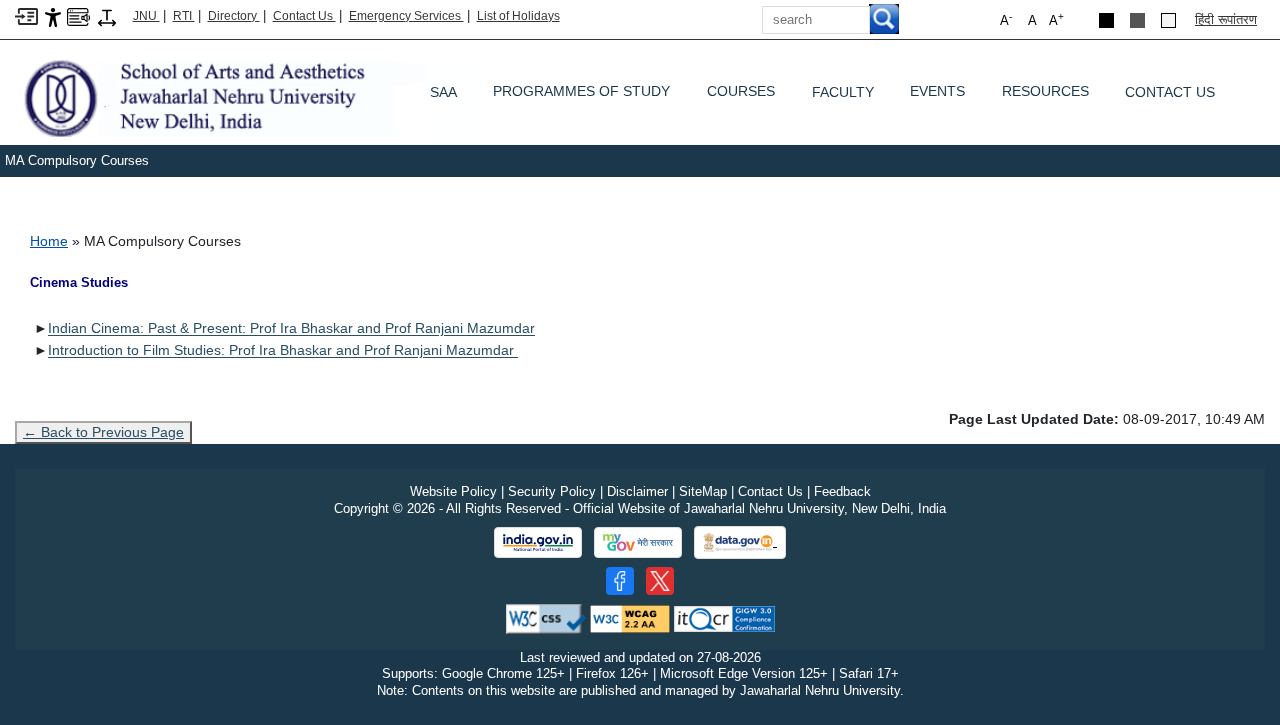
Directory (234, 16)
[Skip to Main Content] (26, 15)
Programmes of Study (581, 96)
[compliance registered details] (724, 617)
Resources (1045, 96)
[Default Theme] (1168, 20)
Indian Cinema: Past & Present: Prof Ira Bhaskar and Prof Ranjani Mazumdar (291, 328)
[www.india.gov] (538, 543)
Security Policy (552, 491)
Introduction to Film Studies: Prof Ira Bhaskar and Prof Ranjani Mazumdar (283, 350)
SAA (443, 92)
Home (49, 241)
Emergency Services (406, 16)
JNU (146, 16)
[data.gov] (740, 542)
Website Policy (453, 491)
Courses (741, 96)
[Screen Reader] (78, 15)
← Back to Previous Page (103, 432)
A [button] (1056, 19)
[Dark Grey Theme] (1137, 20)
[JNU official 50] (660, 581)
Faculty (843, 92)
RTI (184, 16)
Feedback (842, 491)
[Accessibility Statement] (53, 16)
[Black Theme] (1106, 20)
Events (937, 96)
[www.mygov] (638, 543)
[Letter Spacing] (107, 16)
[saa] (250, 97)
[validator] (546, 617)
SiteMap (703, 491)
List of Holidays (518, 16)
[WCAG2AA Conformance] (630, 617)
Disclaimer (637, 491)
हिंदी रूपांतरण (1226, 19)
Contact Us (304, 16)
